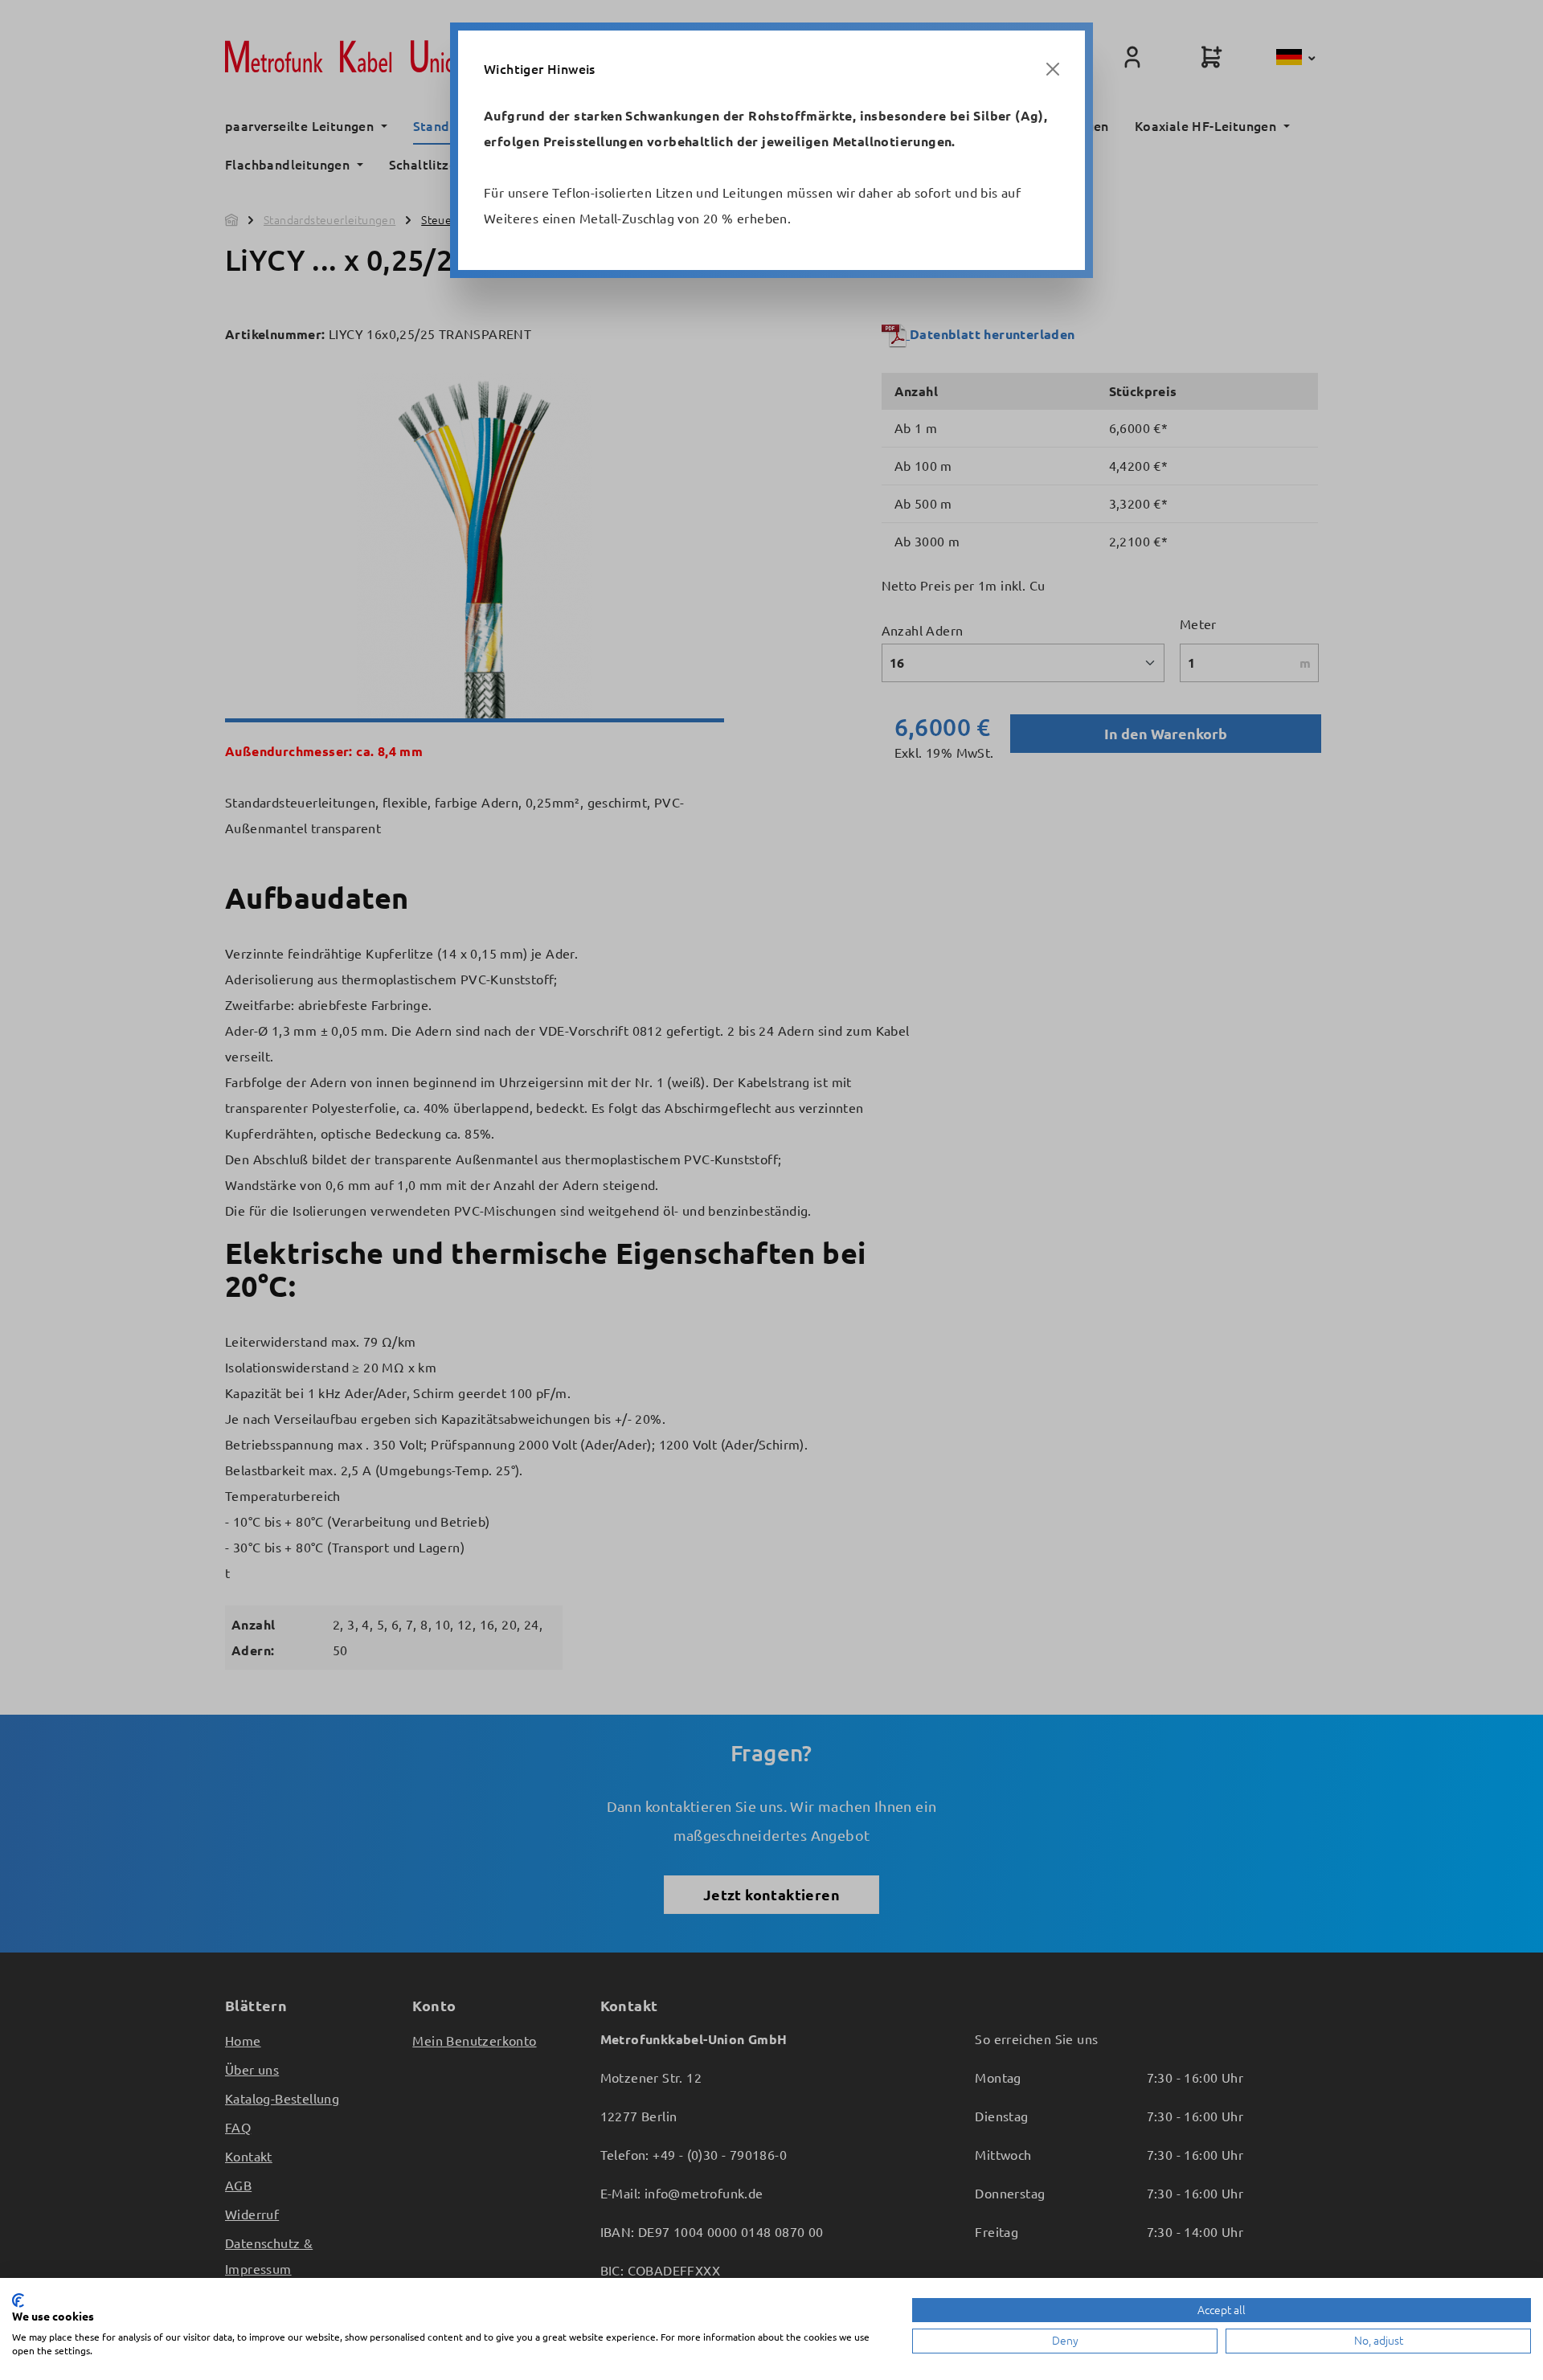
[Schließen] (1053, 69)
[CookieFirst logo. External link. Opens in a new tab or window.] (18, 2300)
